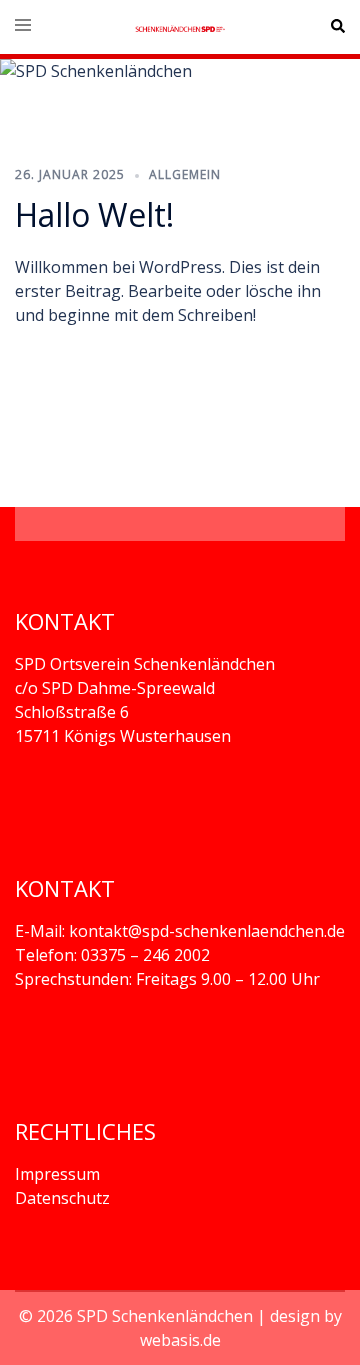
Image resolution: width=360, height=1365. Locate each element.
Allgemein (185, 174)
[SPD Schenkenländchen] (180, 27)
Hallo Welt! (94, 214)
